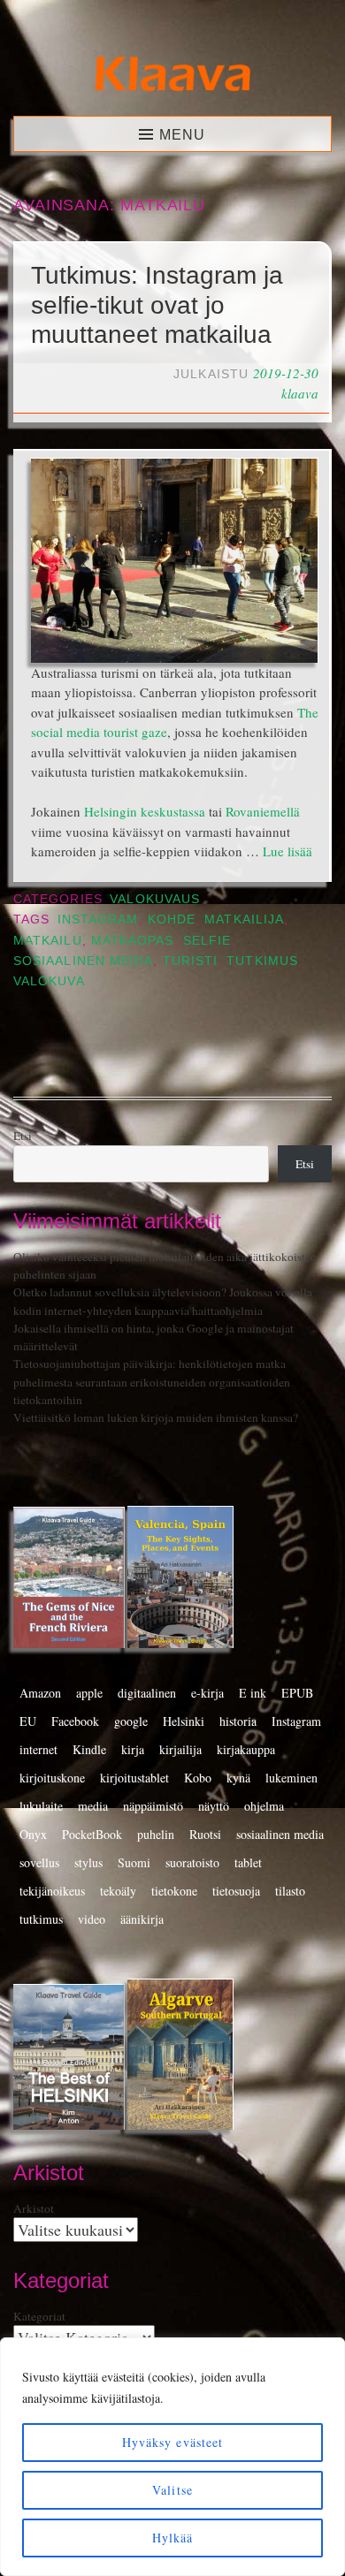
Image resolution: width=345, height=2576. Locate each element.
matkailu (48, 941)
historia (238, 1721)
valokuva (49, 981)
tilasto (290, 1891)
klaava (300, 393)
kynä (238, 1778)
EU (28, 1721)
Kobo (198, 1778)
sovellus (39, 1862)
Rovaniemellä (263, 811)
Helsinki (184, 1721)
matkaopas (133, 941)
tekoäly (118, 1891)
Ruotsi (205, 1834)
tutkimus (262, 961)
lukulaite (41, 1806)
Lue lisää (287, 851)
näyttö (214, 1806)
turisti (191, 961)
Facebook (75, 1721)
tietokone (174, 1891)
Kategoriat (39, 2316)
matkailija (244, 919)
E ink (253, 1693)
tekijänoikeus (52, 1891)
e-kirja (207, 1693)
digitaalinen (147, 1693)
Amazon (40, 1693)
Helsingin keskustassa (145, 811)
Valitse (172, 2490)
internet (38, 1749)
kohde (172, 919)
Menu (182, 135)
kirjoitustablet (134, 1778)
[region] (172, 2457)
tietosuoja (236, 1891)
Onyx (33, 1834)
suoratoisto (192, 1862)
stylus (88, 1862)
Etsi (23, 1136)
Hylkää (173, 2538)
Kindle (89, 1749)
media (93, 1806)
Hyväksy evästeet (173, 2442)
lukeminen (291, 1778)
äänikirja (142, 1919)
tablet (248, 1862)
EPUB (297, 1693)
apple (89, 1693)
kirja (133, 1749)
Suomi (134, 1862)
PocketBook (92, 1834)
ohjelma (264, 1806)
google (131, 1721)
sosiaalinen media (83, 961)
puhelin (156, 1834)
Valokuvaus (155, 899)
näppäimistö (153, 1806)
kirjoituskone (52, 1778)
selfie (207, 941)
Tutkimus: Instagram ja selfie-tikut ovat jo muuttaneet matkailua (157, 305)
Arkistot (34, 2208)
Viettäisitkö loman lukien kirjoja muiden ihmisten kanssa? (156, 1417)
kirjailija (180, 1749)
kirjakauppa (246, 1749)
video (92, 1919)
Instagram (98, 919)
